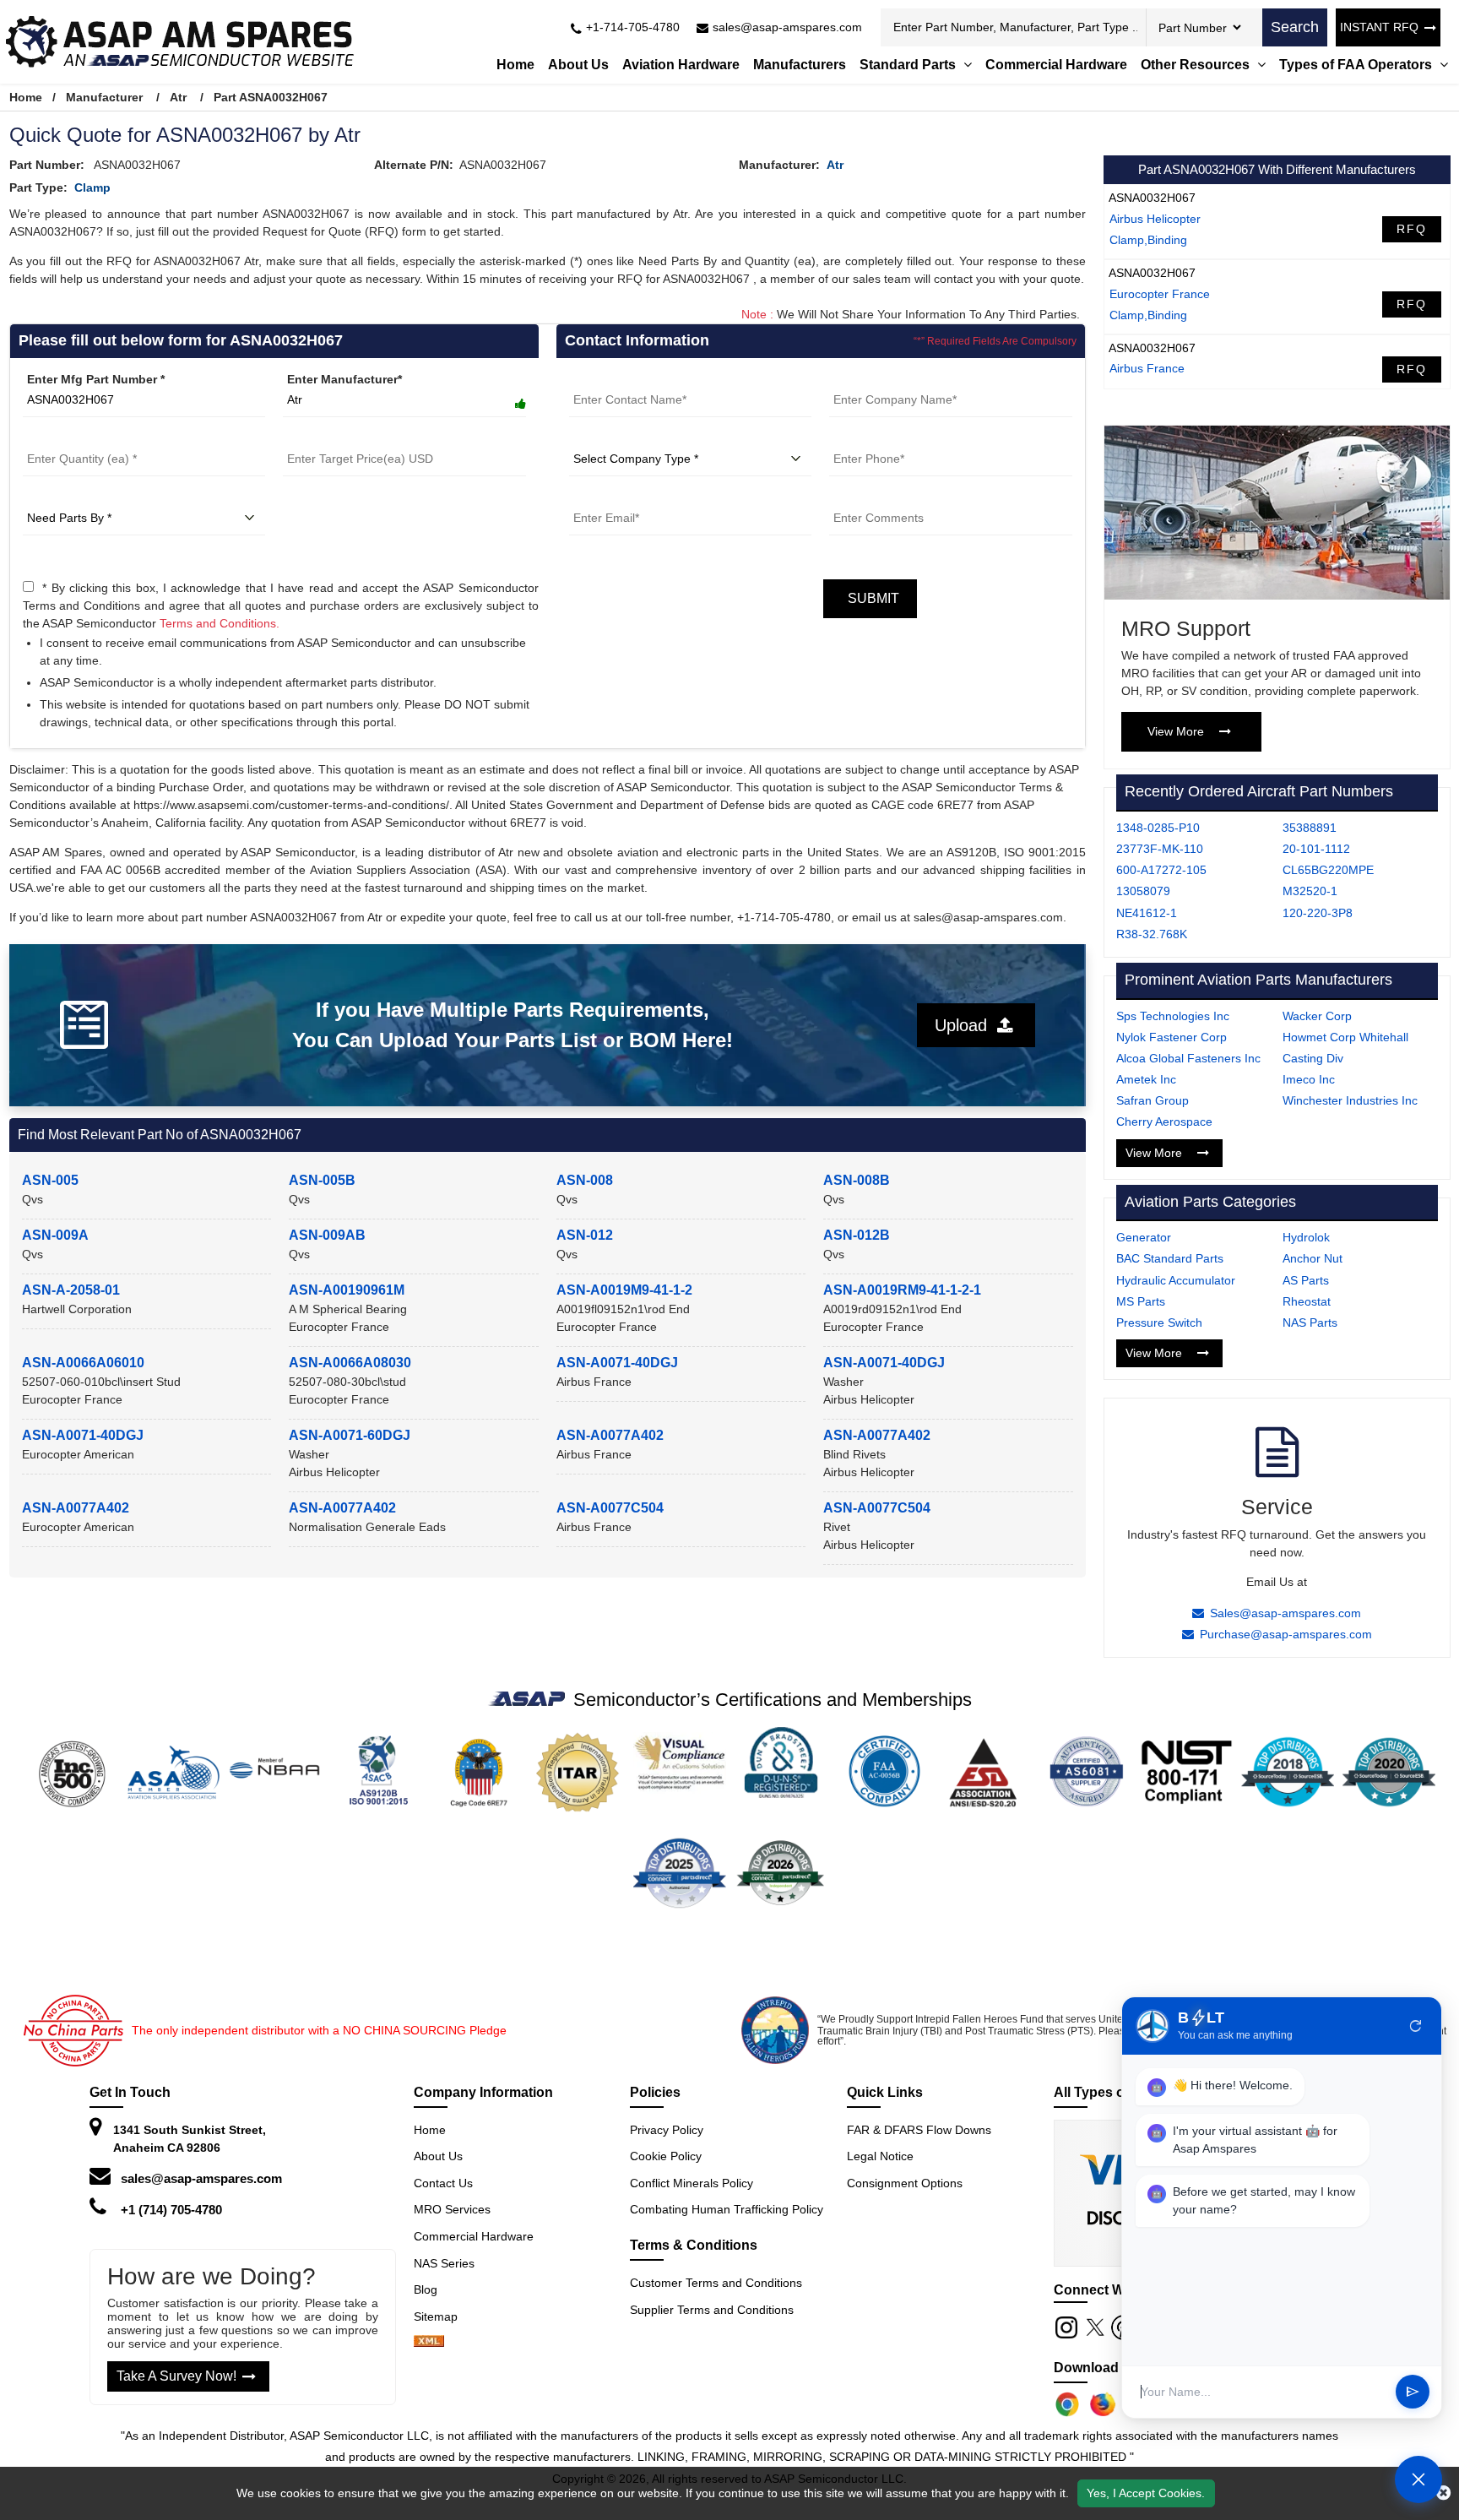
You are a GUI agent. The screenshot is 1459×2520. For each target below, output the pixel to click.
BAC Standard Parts (1170, 1258)
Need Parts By (63, 497)
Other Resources (1197, 65)
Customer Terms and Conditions (716, 2283)
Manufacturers (800, 65)
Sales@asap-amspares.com (1285, 1613)
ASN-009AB (327, 1235)
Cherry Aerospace (1164, 1122)
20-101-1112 (1316, 849)
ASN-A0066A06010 (83, 1363)
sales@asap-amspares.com (201, 2178)
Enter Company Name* (893, 379)
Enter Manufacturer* (344, 379)
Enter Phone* (867, 438)
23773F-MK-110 (1160, 849)
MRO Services (452, 2209)
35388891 (1310, 828)
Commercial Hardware (1056, 65)
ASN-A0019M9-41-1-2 (624, 1290)
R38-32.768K (1152, 934)
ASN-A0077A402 (610, 1435)
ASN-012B (857, 1235)
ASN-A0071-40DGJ (617, 1363)
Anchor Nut (1313, 1258)
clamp (92, 187)
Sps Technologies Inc (1173, 1016)
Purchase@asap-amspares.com (1286, 1634)
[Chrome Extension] (1067, 2404)
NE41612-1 (1147, 913)
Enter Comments (877, 497)
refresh (1416, 2026)
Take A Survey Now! (176, 2376)
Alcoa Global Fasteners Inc (1188, 1058)
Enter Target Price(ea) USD (359, 438)
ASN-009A (55, 1235)
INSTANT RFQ (1379, 27)
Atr (178, 97)
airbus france (1147, 368)
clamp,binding (1148, 240)
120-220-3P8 (1318, 913)
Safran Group (1153, 1100)
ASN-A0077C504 (610, 1508)
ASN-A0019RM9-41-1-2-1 (902, 1290)
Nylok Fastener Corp (1172, 1037)
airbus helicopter (1155, 219)
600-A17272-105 (1161, 870)
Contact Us (443, 2183)
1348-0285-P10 (1158, 828)
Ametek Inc (1146, 1079)
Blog (426, 2289)
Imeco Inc (1309, 1079)
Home (515, 65)
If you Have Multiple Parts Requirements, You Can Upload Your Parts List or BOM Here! (513, 1025)
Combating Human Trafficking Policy (727, 2209)
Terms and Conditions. (220, 623)
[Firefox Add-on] (1103, 2404)
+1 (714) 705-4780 (171, 2210)
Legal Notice (880, 2156)
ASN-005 (50, 1180)
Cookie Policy (666, 2156)
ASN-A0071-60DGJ (350, 1435)
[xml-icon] (429, 2343)
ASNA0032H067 (1152, 198)
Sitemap (442, 2316)
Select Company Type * (635, 438)
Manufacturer (104, 97)
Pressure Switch (1159, 1322)
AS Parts (1306, 1280)
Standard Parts (909, 65)
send (1413, 2392)
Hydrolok (1306, 1237)
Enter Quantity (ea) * (81, 438)
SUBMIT (870, 598)
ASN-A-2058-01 (71, 1290)
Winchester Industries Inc (1350, 1100)
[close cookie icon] (1443, 2493)
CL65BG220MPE (1328, 870)
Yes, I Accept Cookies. (1146, 2493)
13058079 (1143, 891)
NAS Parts (1310, 1322)
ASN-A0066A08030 (350, 1363)
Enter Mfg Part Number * (96, 379)
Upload (966, 1025)
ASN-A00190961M (347, 1290)
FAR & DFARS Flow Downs (919, 2130)
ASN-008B (857, 1180)
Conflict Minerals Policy (692, 2183)
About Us (578, 65)
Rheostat (1307, 1301)
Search (1295, 27)
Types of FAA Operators (1357, 65)
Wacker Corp (1317, 1016)
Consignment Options (905, 2183)
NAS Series (444, 2263)
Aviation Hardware (681, 65)
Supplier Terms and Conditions (712, 2310)
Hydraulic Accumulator (1176, 1280)
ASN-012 (585, 1235)
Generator (1144, 1237)
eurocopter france (1160, 294)
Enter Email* (604, 497)
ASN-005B (322, 1180)
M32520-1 (1310, 891)
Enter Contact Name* (629, 379)
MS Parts (1141, 1301)
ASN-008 (585, 1180)
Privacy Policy (667, 2130)
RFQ (1412, 229)
